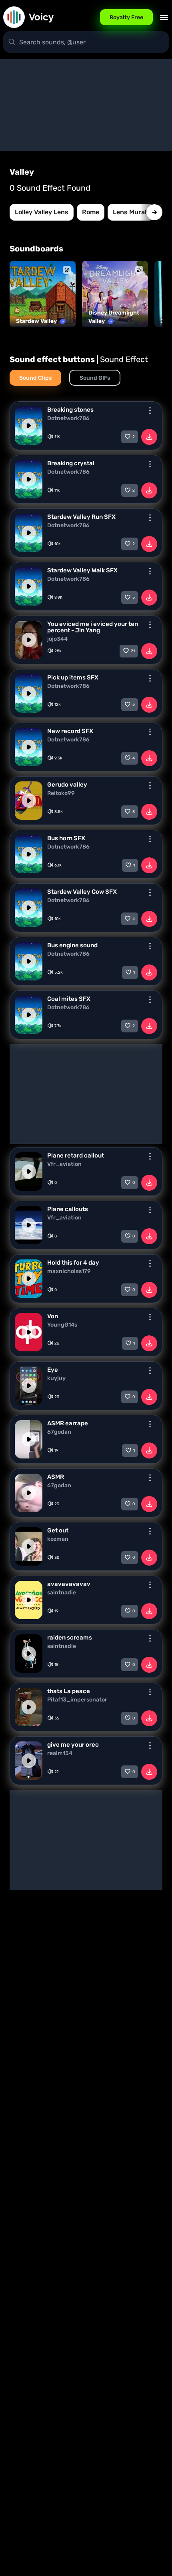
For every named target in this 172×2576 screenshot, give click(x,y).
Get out (58, 1530)
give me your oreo (73, 1745)
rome (91, 212)
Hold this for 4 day (73, 1263)
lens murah (131, 212)
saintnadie (62, 1593)
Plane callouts (68, 1209)
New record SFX (70, 731)
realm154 (60, 1753)
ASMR (56, 1477)
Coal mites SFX (69, 999)
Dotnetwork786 (68, 418)
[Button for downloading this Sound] (149, 437)
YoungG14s (62, 1325)
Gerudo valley (67, 785)
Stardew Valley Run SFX (81, 517)
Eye (53, 1370)
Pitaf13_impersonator (77, 1700)
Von (53, 1316)
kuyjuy (56, 1379)
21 (133, 651)
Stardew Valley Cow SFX (82, 892)
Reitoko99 (61, 793)
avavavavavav (69, 1584)
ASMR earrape (68, 1423)
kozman (58, 1539)
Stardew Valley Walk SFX (82, 570)
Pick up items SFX (73, 677)
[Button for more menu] (150, 410)
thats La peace (69, 1691)
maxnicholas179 (69, 1271)
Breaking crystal (71, 463)
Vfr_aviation (64, 1164)
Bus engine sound (72, 945)
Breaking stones (70, 410)
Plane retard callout (76, 1156)
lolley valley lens (42, 212)
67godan (59, 1432)
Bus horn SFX (66, 838)
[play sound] (29, 426)
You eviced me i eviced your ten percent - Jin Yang (93, 627)
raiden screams (70, 1638)
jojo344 (57, 639)
